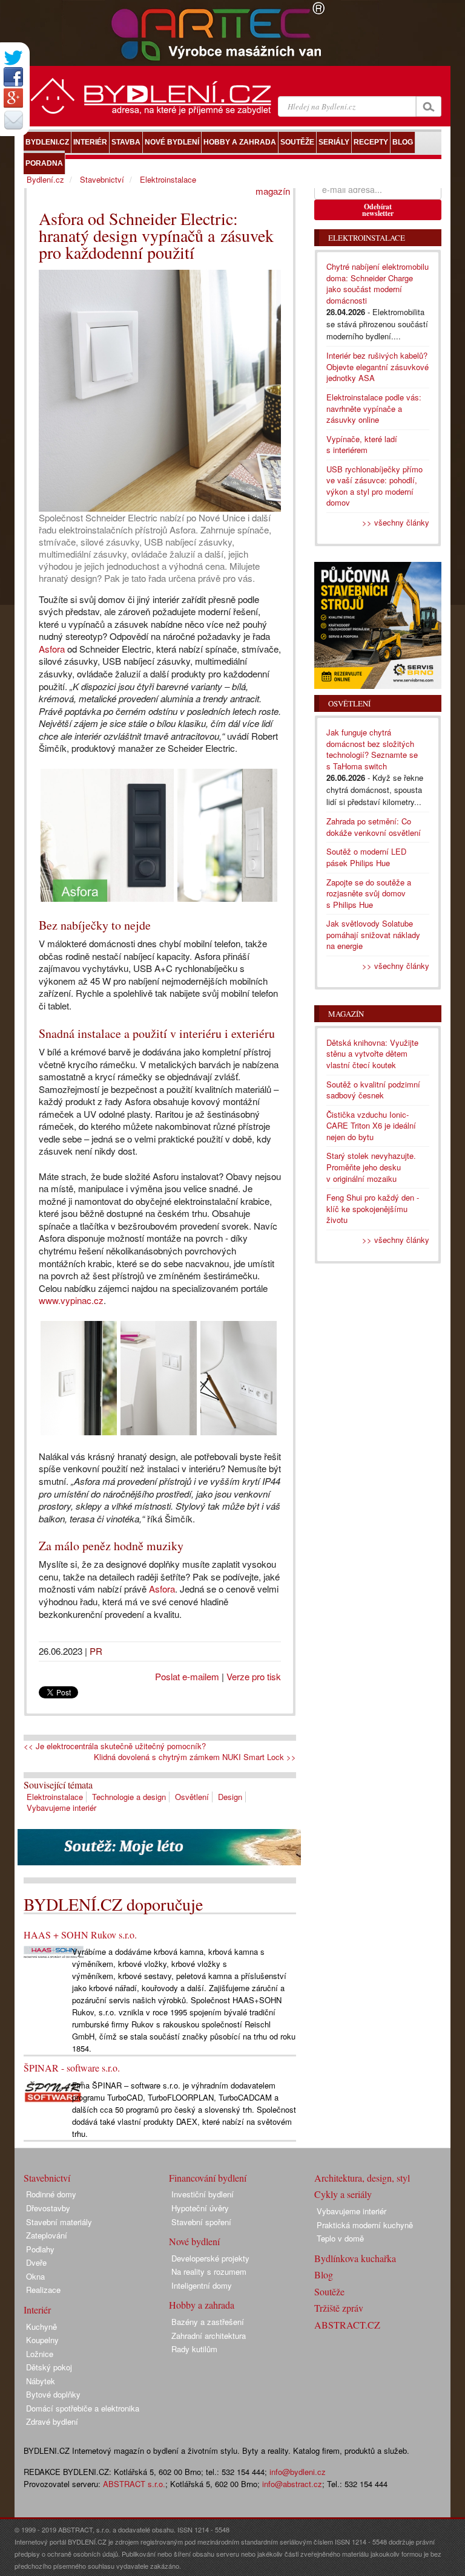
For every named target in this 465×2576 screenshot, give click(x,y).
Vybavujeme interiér (61, 1808)
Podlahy (40, 2249)
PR (96, 1651)
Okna (35, 2276)
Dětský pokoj (49, 2367)
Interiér (37, 2310)
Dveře (36, 2262)
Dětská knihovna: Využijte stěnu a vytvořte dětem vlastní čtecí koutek (372, 1054)
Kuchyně (41, 2327)
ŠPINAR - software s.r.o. (72, 2068)
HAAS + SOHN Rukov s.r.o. (80, 1935)
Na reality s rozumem (209, 2271)
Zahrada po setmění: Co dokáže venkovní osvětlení (374, 827)
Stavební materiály (59, 2222)
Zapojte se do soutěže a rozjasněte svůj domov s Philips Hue (369, 893)
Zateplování (47, 2235)
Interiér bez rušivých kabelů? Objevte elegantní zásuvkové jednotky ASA (378, 367)
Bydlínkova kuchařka (355, 2258)
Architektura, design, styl (362, 2178)
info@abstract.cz (292, 2484)
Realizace (43, 2290)
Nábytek (41, 2381)
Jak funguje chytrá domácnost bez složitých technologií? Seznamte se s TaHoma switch (372, 749)
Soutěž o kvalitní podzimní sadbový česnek (373, 1090)
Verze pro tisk (254, 1676)
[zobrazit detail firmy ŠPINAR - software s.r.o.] (54, 2090)
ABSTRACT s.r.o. (134, 2484)
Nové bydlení (194, 2241)
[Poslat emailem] (13, 120)
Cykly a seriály (343, 2194)
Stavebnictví (102, 179)
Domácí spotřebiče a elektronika (83, 2408)
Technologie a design (129, 1797)
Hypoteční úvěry (200, 2208)
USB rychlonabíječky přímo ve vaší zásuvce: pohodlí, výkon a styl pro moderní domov (374, 486)
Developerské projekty (210, 2258)
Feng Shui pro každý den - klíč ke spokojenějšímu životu (373, 1208)
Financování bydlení (208, 2178)
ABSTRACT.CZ (347, 2325)
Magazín (346, 1014)
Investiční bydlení (203, 2194)
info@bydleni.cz (298, 2472)
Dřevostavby (48, 2208)
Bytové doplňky (53, 2394)
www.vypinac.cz (71, 1300)
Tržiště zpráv (339, 2308)
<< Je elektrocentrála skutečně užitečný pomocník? (115, 1746)
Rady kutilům (194, 2349)
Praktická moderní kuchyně (365, 2225)
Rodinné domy (51, 2194)
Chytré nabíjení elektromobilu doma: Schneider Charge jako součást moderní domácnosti (378, 283)
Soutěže (329, 2291)
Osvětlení (192, 1797)
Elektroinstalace (55, 1797)
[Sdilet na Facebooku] (13, 77)
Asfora (52, 649)
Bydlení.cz (45, 179)
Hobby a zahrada (202, 2305)
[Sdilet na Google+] (13, 98)
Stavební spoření (201, 2222)
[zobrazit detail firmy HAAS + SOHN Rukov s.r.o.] (54, 1951)
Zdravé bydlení (52, 2421)
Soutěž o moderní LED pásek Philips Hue (366, 857)
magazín (273, 191)
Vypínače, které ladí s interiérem (362, 445)
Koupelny (42, 2340)
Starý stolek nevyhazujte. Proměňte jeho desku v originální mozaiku (371, 1167)
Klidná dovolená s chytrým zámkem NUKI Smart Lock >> (195, 1757)
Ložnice (40, 2354)
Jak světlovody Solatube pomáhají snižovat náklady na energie (373, 934)
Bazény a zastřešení (208, 2322)
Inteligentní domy (202, 2285)
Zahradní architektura (209, 2336)
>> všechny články (396, 522)
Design (230, 1797)
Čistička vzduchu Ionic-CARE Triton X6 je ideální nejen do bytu (371, 1126)
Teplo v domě (340, 2238)
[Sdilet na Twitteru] (13, 58)
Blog (324, 2274)
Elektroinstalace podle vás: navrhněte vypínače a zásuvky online (374, 408)
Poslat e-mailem (187, 1676)
